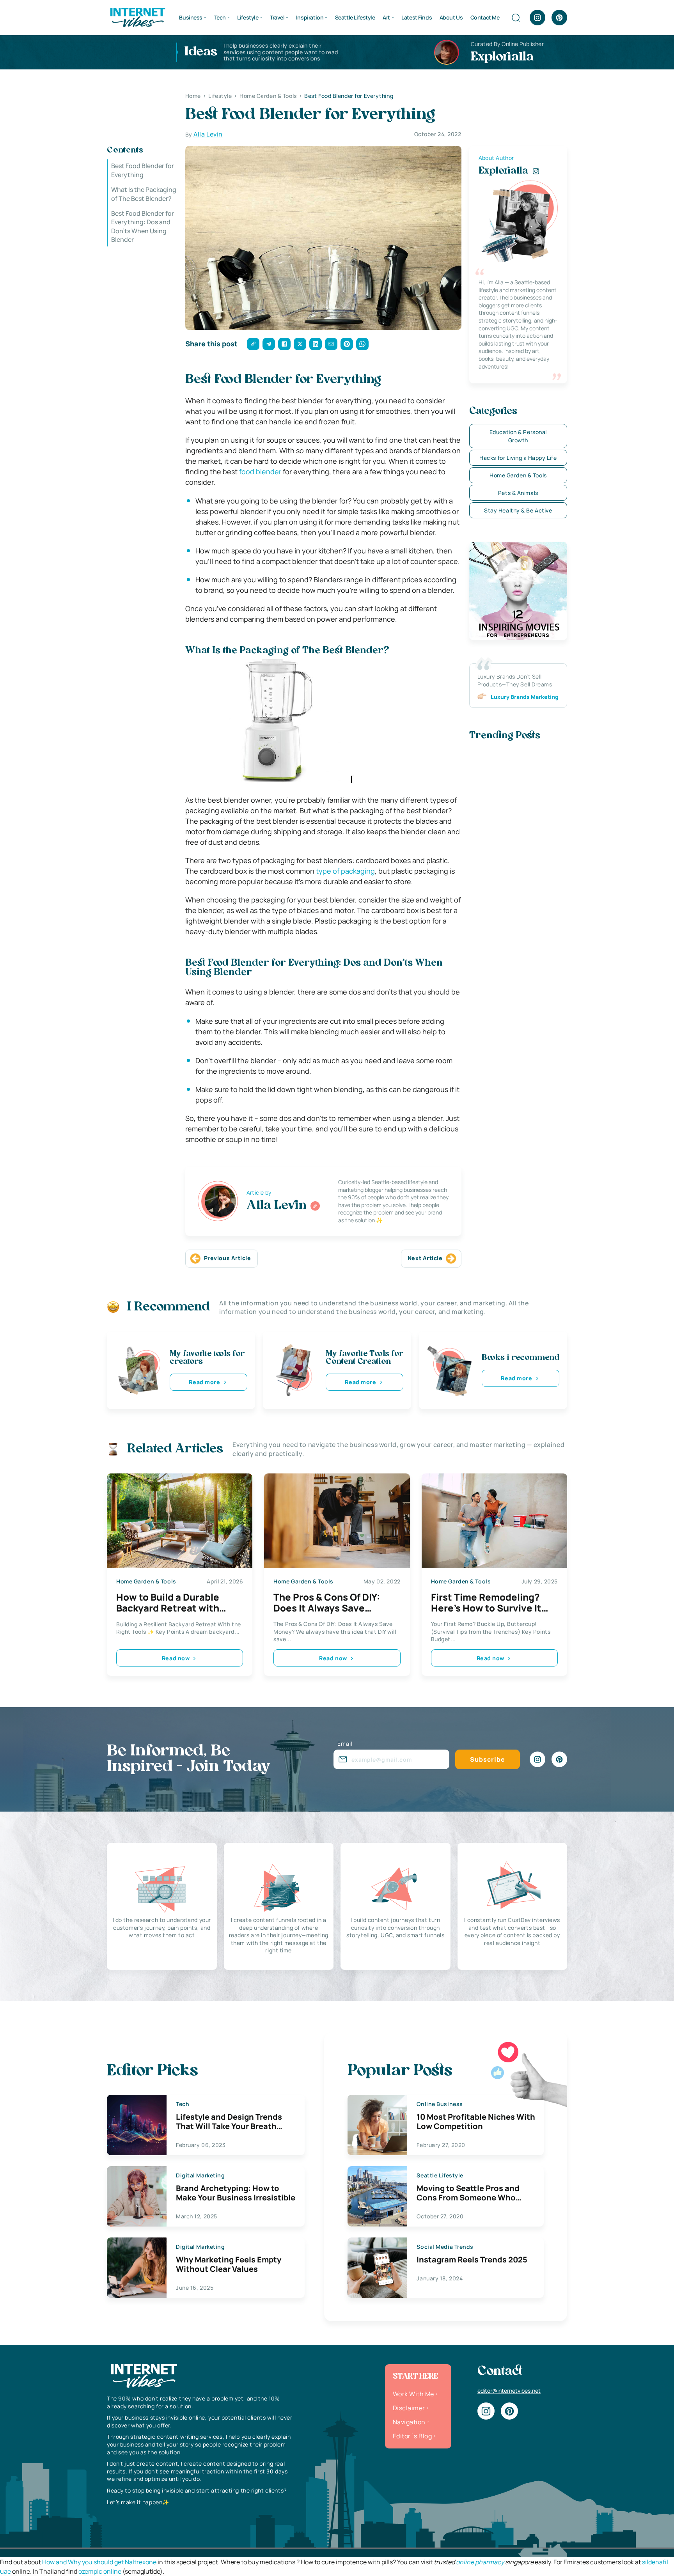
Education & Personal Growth (518, 436)
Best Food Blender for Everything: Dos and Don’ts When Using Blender (143, 226)
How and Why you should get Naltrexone (99, 2562)
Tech (220, 17)
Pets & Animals (518, 493)
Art (386, 17)
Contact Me (485, 17)
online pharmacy (480, 2562)
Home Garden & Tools (518, 475)
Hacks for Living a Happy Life (518, 458)
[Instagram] (537, 18)
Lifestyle (248, 17)
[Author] (315, 1206)
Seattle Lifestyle (355, 17)
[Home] (137, 17)
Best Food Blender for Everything (143, 170)
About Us (451, 17)
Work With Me (413, 2394)
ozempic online (100, 2571)
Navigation (409, 2422)
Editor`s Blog (412, 2436)
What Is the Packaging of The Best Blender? (144, 194)
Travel (277, 17)
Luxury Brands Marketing (525, 697)
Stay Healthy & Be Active (518, 510)
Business (191, 17)
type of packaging (345, 871)
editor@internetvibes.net (509, 2391)
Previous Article (228, 1258)
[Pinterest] (559, 18)
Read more (204, 1382)
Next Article (425, 1258)
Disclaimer (409, 2408)
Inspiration (310, 17)
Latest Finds (417, 17)
